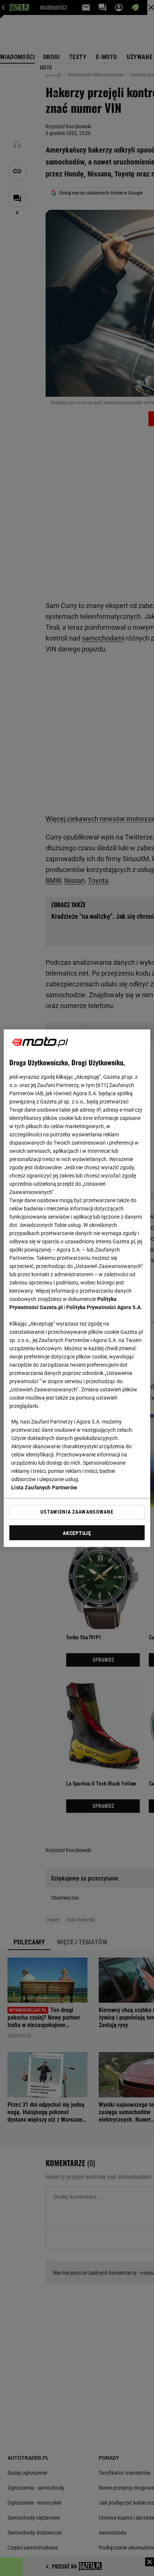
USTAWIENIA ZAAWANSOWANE (77, 1512)
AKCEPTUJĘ (77, 1533)
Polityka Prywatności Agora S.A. (104, 1307)
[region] (77, 1288)
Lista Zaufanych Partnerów (44, 1487)
